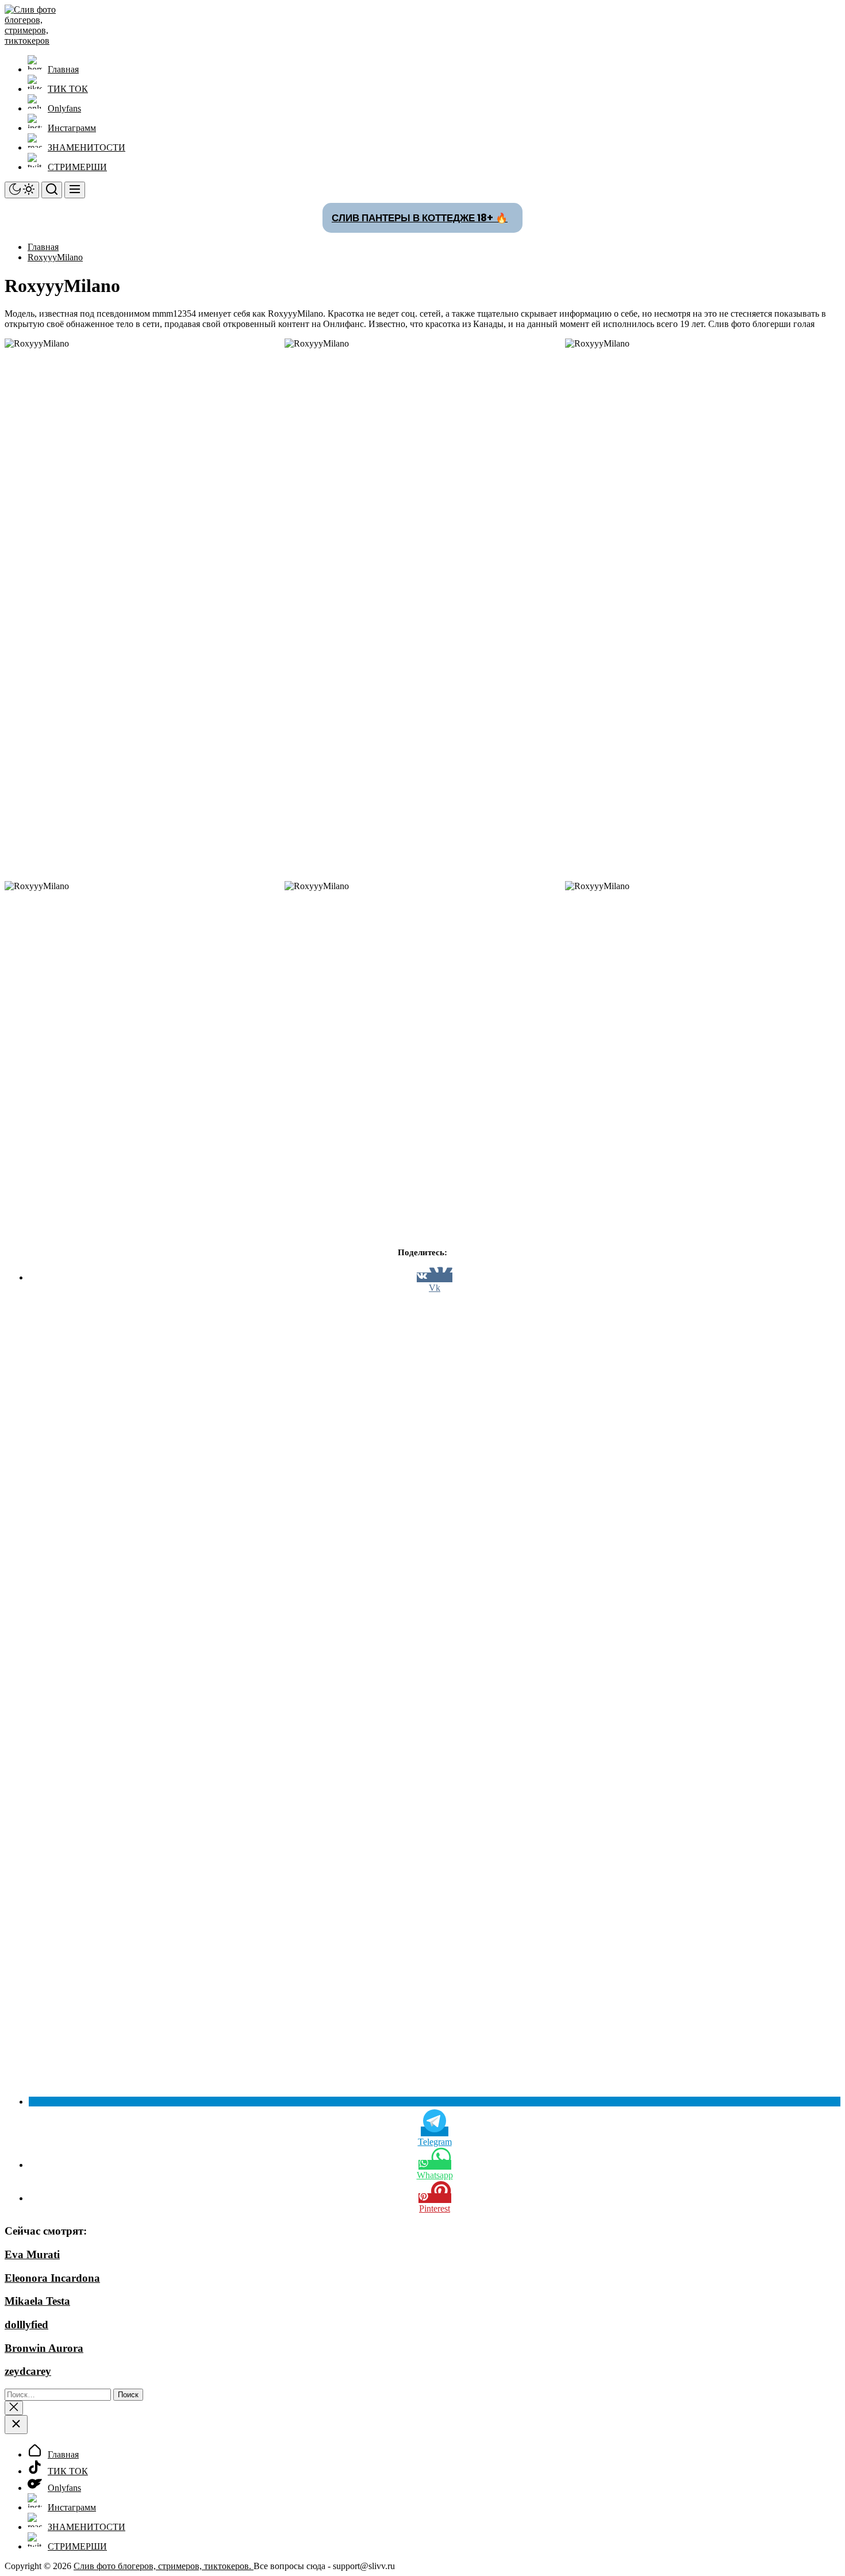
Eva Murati (32, 2254)
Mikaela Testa (37, 2301)
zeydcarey (28, 2371)
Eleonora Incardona (52, 2278)
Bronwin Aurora (44, 2348)
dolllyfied (26, 2325)
